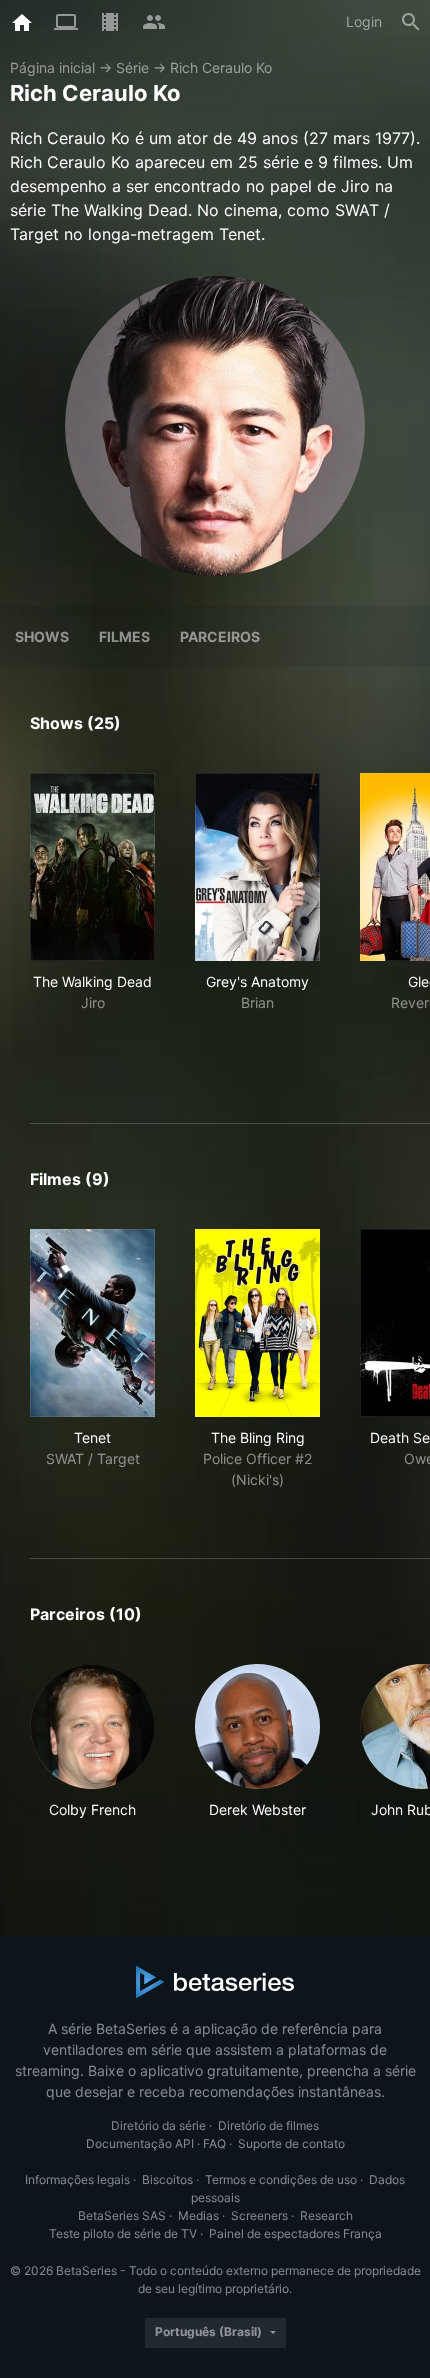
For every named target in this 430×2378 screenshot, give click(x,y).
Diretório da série (158, 2125)
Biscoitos (167, 2179)
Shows (42, 636)
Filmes (124, 636)
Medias (198, 2215)
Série (132, 67)
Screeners (259, 2215)
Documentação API (140, 2143)
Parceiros (220, 636)
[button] (92, 1752)
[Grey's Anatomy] (257, 867)
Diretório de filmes (268, 2125)
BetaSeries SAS (122, 2215)
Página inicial (52, 67)
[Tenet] (92, 1323)
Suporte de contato (291, 2143)
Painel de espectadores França (295, 2233)
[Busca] (411, 22)
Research (326, 2215)
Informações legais (77, 2179)
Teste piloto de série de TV (123, 2233)
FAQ (214, 2143)
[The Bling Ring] (257, 1323)
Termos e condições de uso (281, 2179)
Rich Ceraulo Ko (221, 67)
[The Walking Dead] (92, 867)
